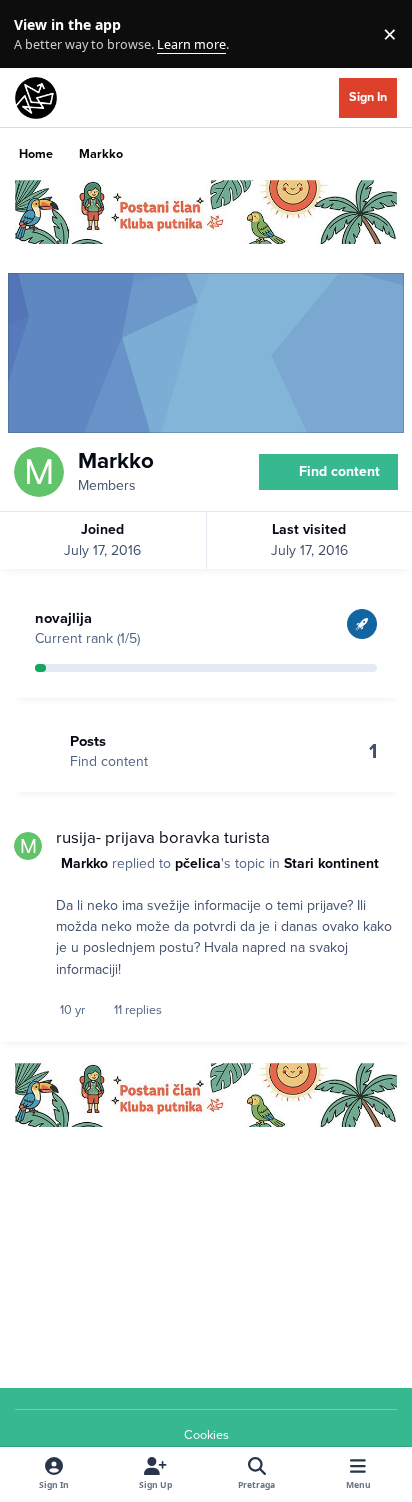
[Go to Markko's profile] (28, 846)
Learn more (38, 34)
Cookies (206, 1435)
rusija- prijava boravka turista (163, 838)
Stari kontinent (331, 863)
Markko (84, 863)
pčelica (198, 863)
